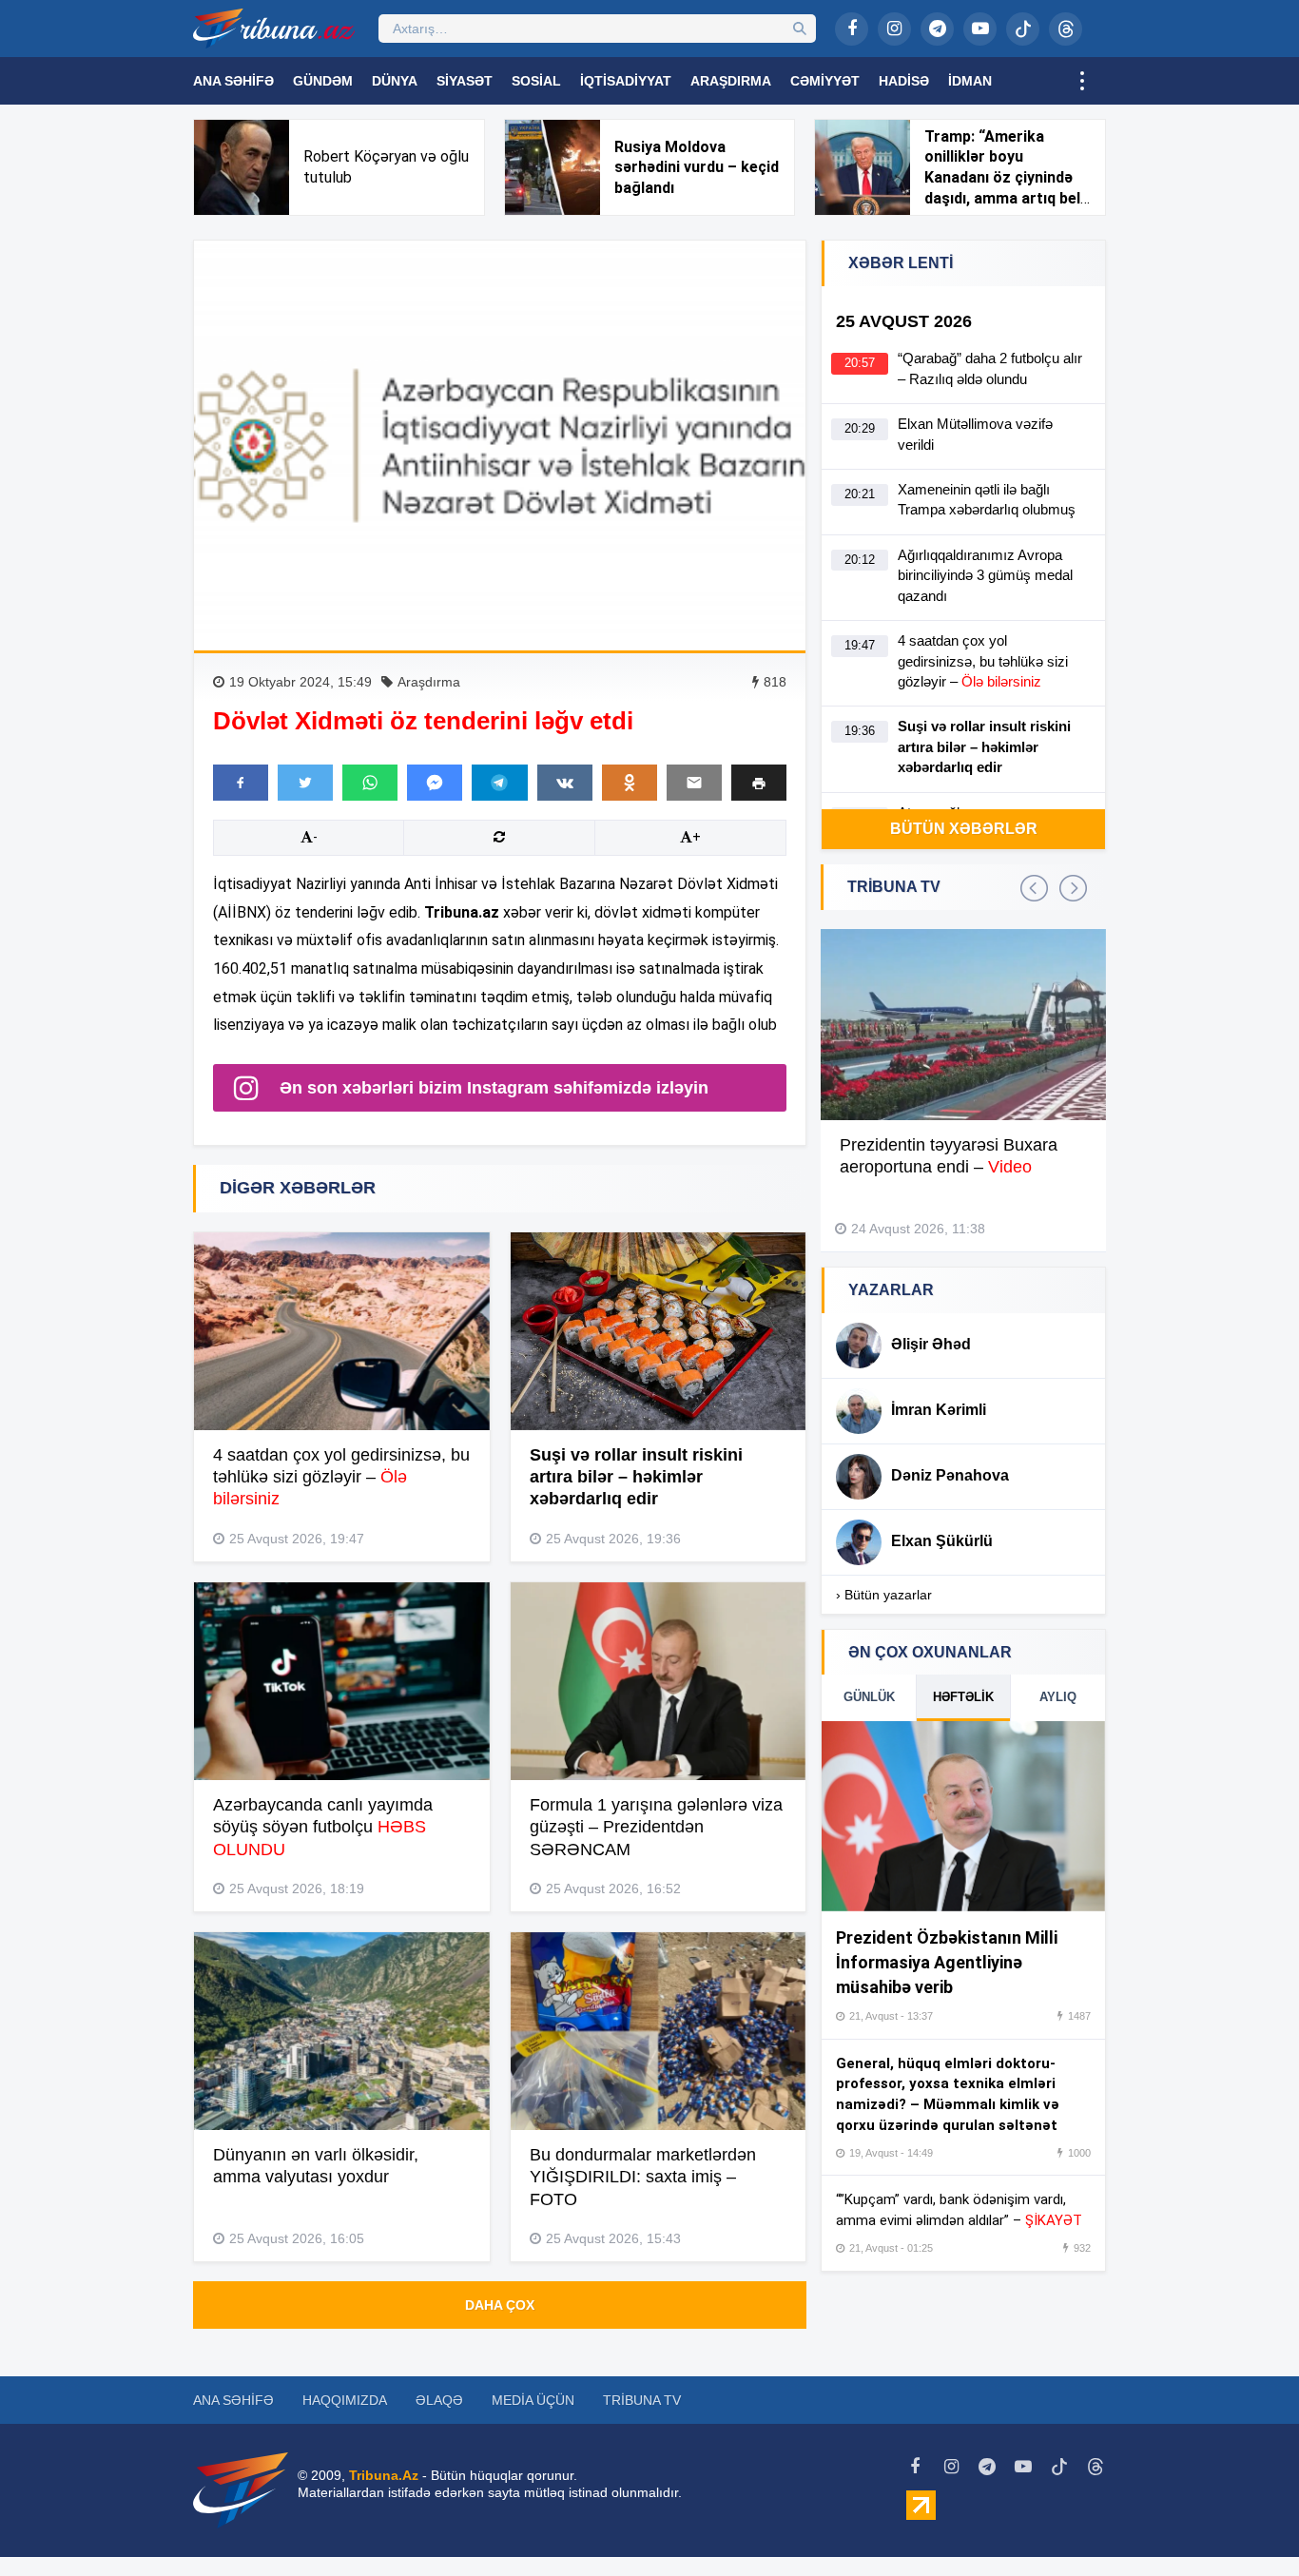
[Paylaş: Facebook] (241, 783)
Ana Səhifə (233, 81)
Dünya (395, 81)
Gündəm (323, 81)
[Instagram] (894, 29)
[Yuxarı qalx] (1246, 2523)
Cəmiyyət (825, 81)
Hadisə (904, 81)
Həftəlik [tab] (963, 1697)
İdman (970, 81)
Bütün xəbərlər (964, 829)
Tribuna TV (642, 2400)
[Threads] (1066, 29)
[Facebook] (852, 29)
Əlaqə (439, 2400)
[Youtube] (980, 29)
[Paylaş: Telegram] (499, 783)
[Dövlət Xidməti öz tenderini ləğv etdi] (500, 445)
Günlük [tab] (869, 1697)
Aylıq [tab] (1058, 1697)
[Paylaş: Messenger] (435, 783)
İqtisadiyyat (626, 81)
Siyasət (465, 81)
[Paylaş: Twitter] (305, 783)
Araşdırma (731, 81)
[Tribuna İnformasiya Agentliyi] (274, 29)
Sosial (536, 81)
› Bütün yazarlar (884, 1595)
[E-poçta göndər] (694, 783)
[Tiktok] (1023, 29)
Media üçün (533, 2400)
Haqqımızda (345, 2400)
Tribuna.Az (384, 2475)
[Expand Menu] (1082, 81)
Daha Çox (500, 2305)
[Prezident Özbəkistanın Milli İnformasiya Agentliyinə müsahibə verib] (963, 1816)
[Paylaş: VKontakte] (565, 783)
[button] (759, 782)
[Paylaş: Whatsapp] (370, 783)
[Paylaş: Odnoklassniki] (630, 783)
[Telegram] (937, 29)
